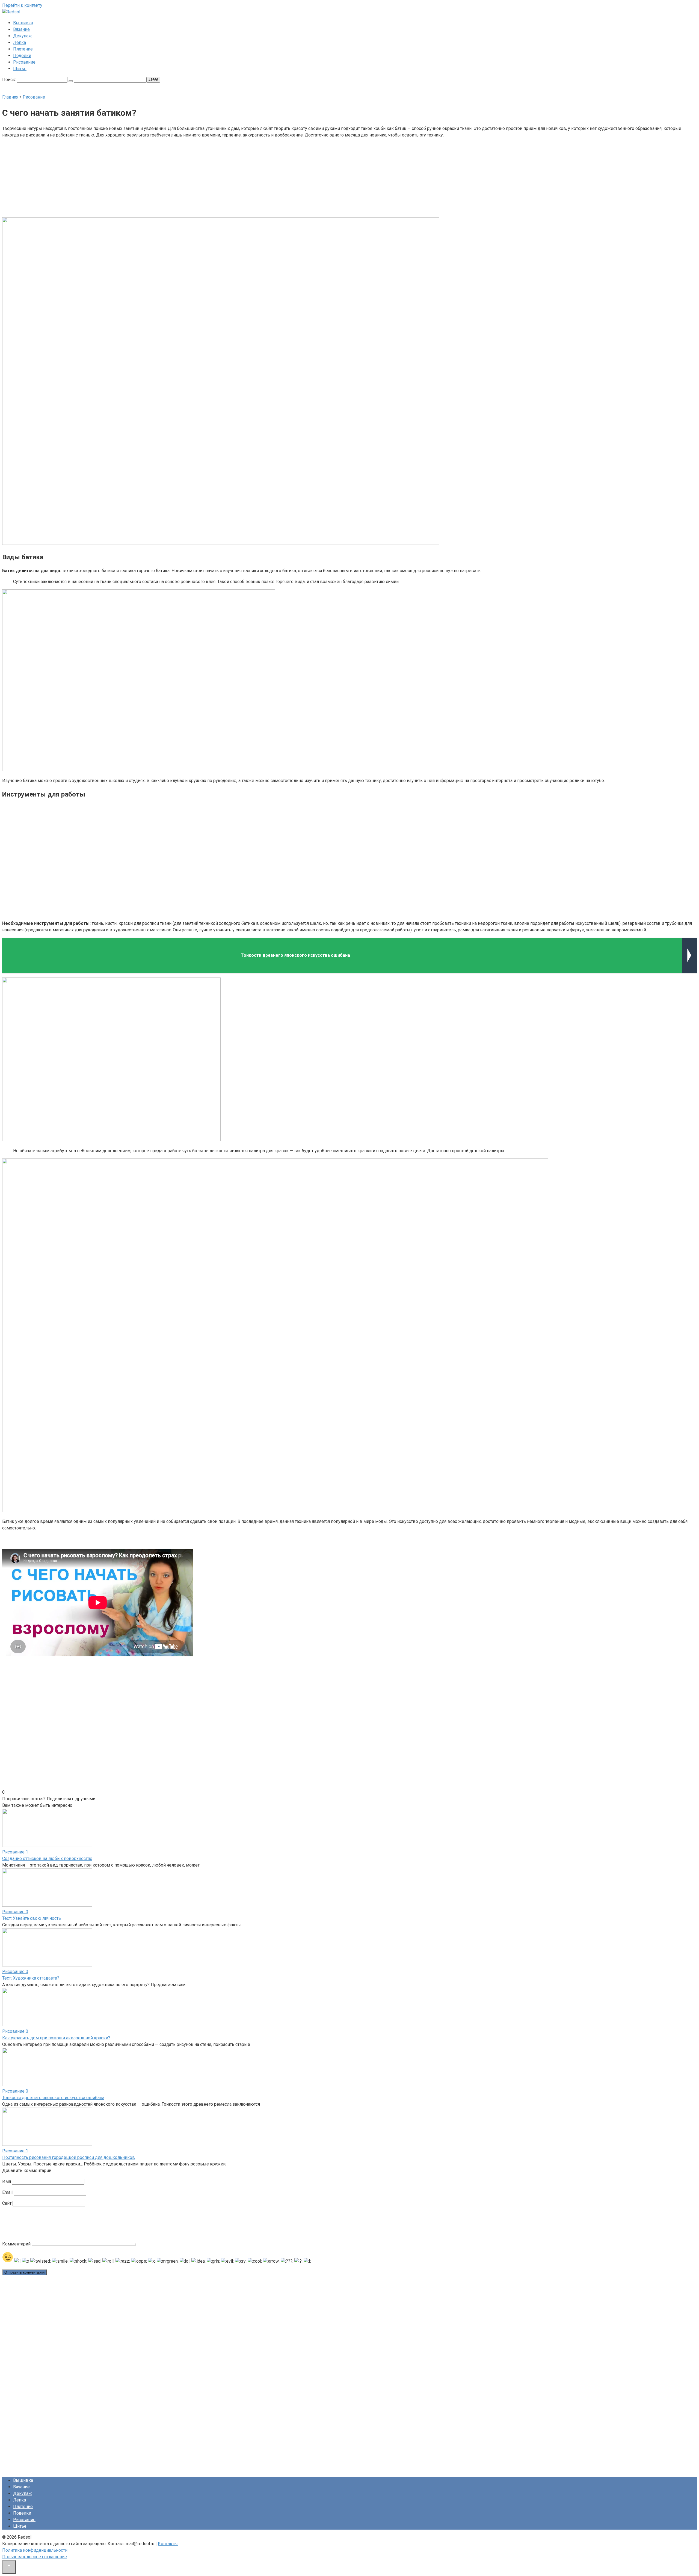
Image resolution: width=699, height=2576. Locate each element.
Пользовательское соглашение (35, 2557)
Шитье (20, 69)
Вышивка (23, 23)
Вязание (21, 29)
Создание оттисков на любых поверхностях (47, 1859)
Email (7, 2192)
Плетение (23, 49)
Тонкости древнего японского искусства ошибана (53, 2098)
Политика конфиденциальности (35, 2550)
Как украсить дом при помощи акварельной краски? (56, 2038)
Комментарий (16, 2244)
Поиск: (10, 80)
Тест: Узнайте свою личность (32, 1918)
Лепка (20, 42)
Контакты (168, 2544)
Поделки (22, 56)
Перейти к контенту (22, 5)
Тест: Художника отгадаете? (31, 1978)
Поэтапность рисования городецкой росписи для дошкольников (69, 2157)
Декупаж (23, 36)
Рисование (24, 62)
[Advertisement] (308, 177)
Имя (7, 2181)
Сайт (7, 2203)
